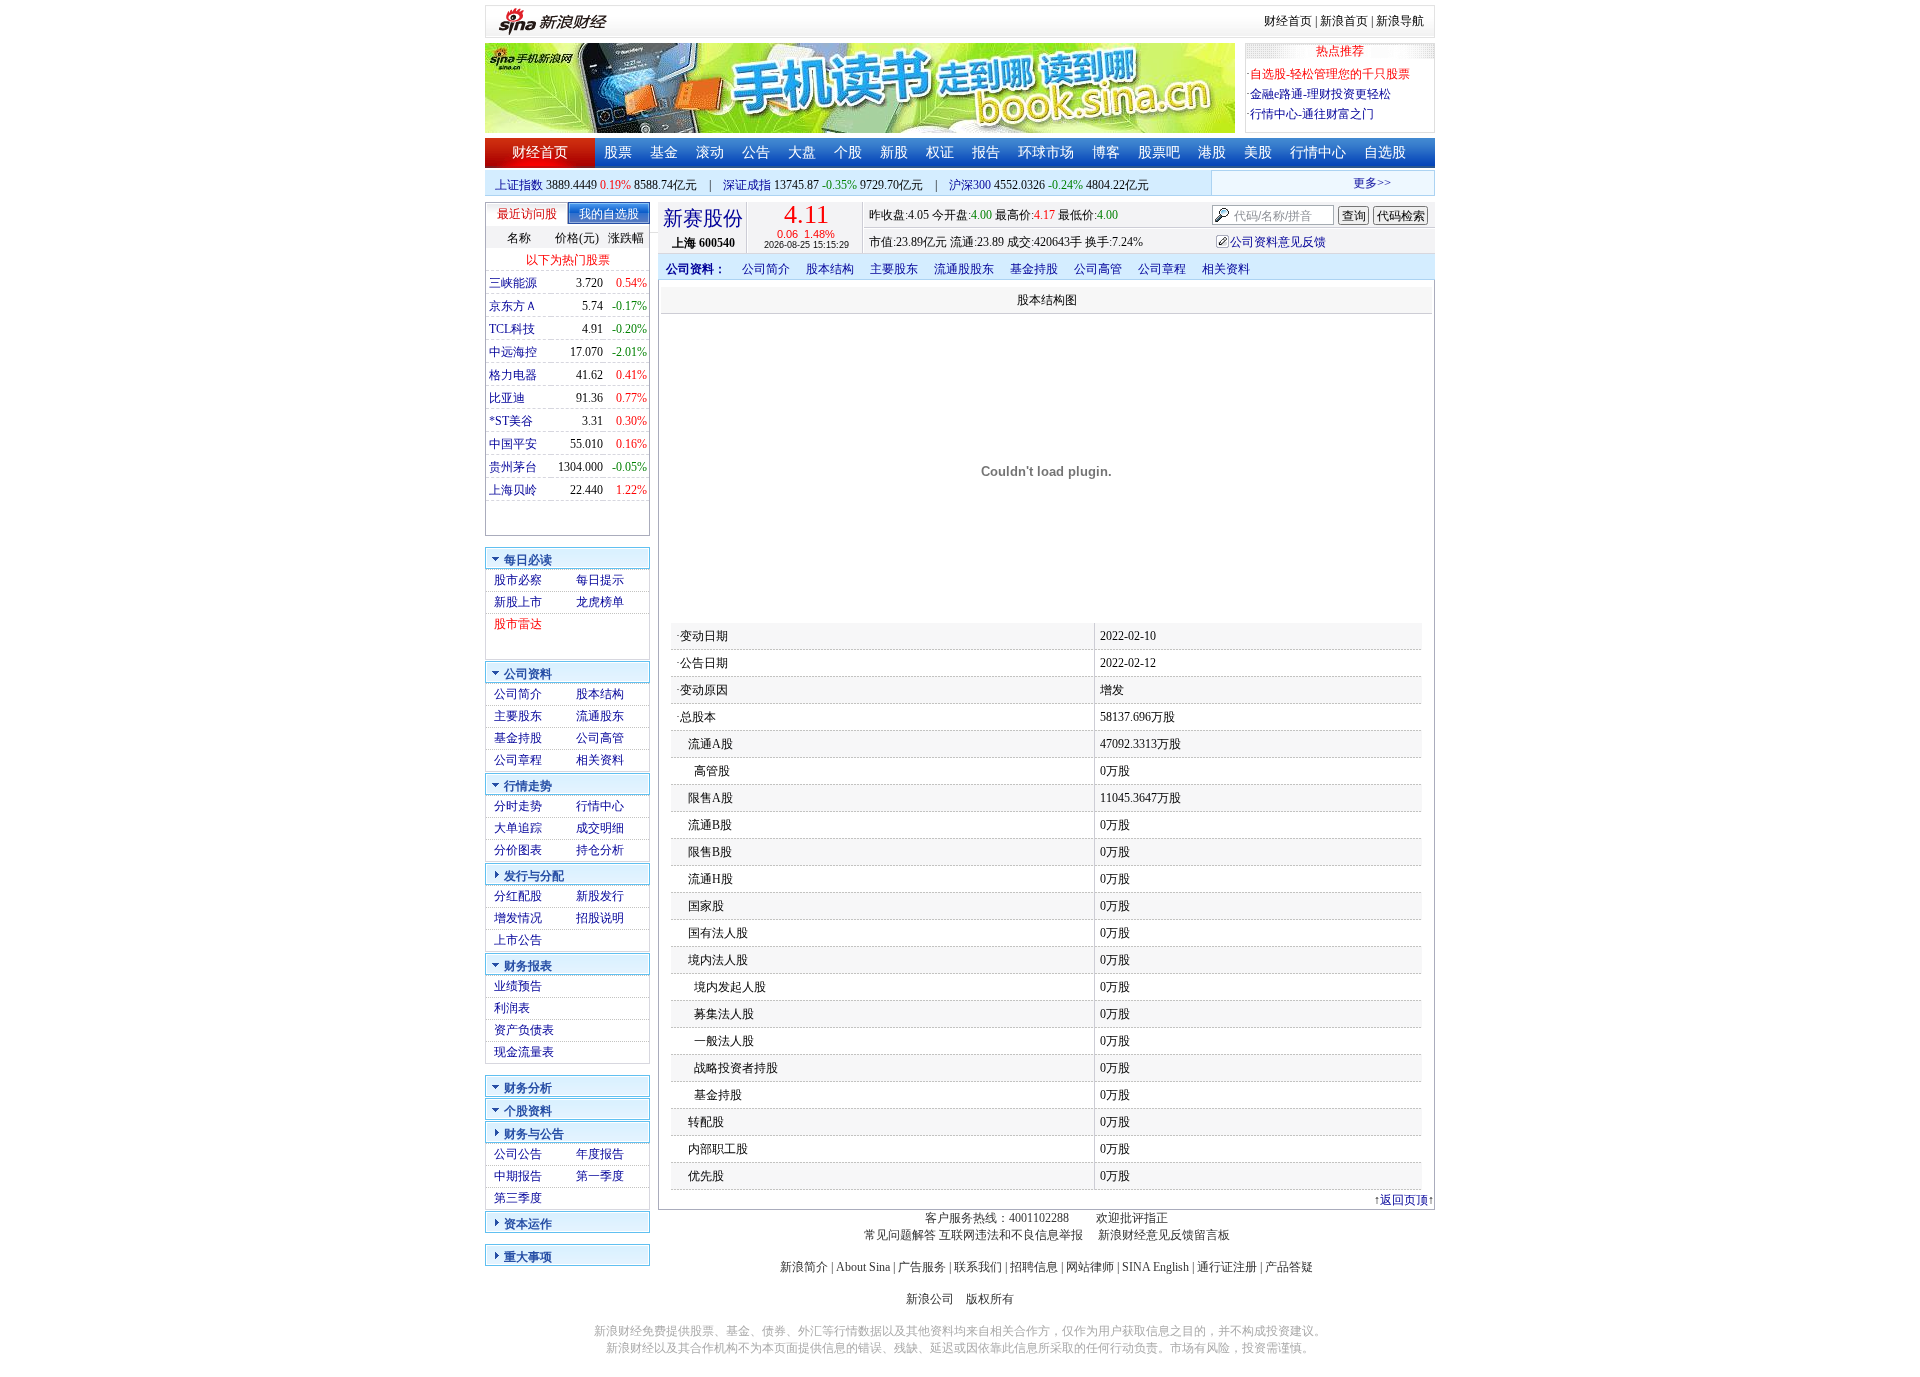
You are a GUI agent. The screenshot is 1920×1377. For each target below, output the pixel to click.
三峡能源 (513, 283)
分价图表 (518, 850)
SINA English (1155, 1267)
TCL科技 (512, 329)
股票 (618, 152)
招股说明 (600, 918)
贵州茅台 (513, 467)
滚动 (710, 152)
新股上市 (518, 602)
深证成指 (747, 185)
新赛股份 (703, 218)
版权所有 (990, 1299)
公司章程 (518, 760)
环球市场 (1046, 152)
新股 (894, 152)
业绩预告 (518, 986)
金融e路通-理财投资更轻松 (1320, 94)
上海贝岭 (513, 490)
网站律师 (1090, 1267)
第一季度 (600, 1176)
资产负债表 (524, 1030)
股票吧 (1159, 152)
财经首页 (1288, 21)
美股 (1258, 152)
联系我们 (978, 1267)
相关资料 (600, 760)
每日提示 (600, 580)
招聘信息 (1034, 1267)
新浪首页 (1344, 21)
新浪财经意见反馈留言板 (1164, 1235)
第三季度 (518, 1198)
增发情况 (518, 918)
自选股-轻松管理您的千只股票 (1330, 74)
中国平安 (513, 444)
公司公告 (518, 1154)
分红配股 (518, 896)
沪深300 (970, 185)
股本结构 (600, 694)
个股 (848, 152)
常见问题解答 (900, 1235)
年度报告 (600, 1154)
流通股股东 (964, 269)
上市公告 (518, 940)
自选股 (1385, 152)
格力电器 (513, 375)
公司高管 (600, 738)
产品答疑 (1289, 1267)
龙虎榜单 (600, 602)
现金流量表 (524, 1052)
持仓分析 (600, 850)
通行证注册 (1227, 1267)
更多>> (1362, 183)
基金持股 (518, 738)
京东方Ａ (513, 306)
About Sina (863, 1267)
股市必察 (518, 580)
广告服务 (922, 1267)
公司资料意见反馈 (1278, 242)
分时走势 (518, 806)
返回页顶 (1404, 1200)
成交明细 (600, 828)
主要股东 (518, 716)
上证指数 (519, 185)
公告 (756, 152)
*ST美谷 (511, 421)
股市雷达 (518, 624)
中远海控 (513, 352)
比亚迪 (507, 398)
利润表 (512, 1008)
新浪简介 (804, 1267)
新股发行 (600, 896)
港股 (1212, 152)
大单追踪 (518, 828)
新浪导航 (1400, 21)
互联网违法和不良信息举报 (1011, 1235)
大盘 (802, 152)
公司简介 (518, 694)
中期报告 (518, 1176)
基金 (664, 152)
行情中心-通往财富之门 (1312, 114)
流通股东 (600, 716)
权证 (940, 152)
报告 (986, 152)
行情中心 (1318, 152)
